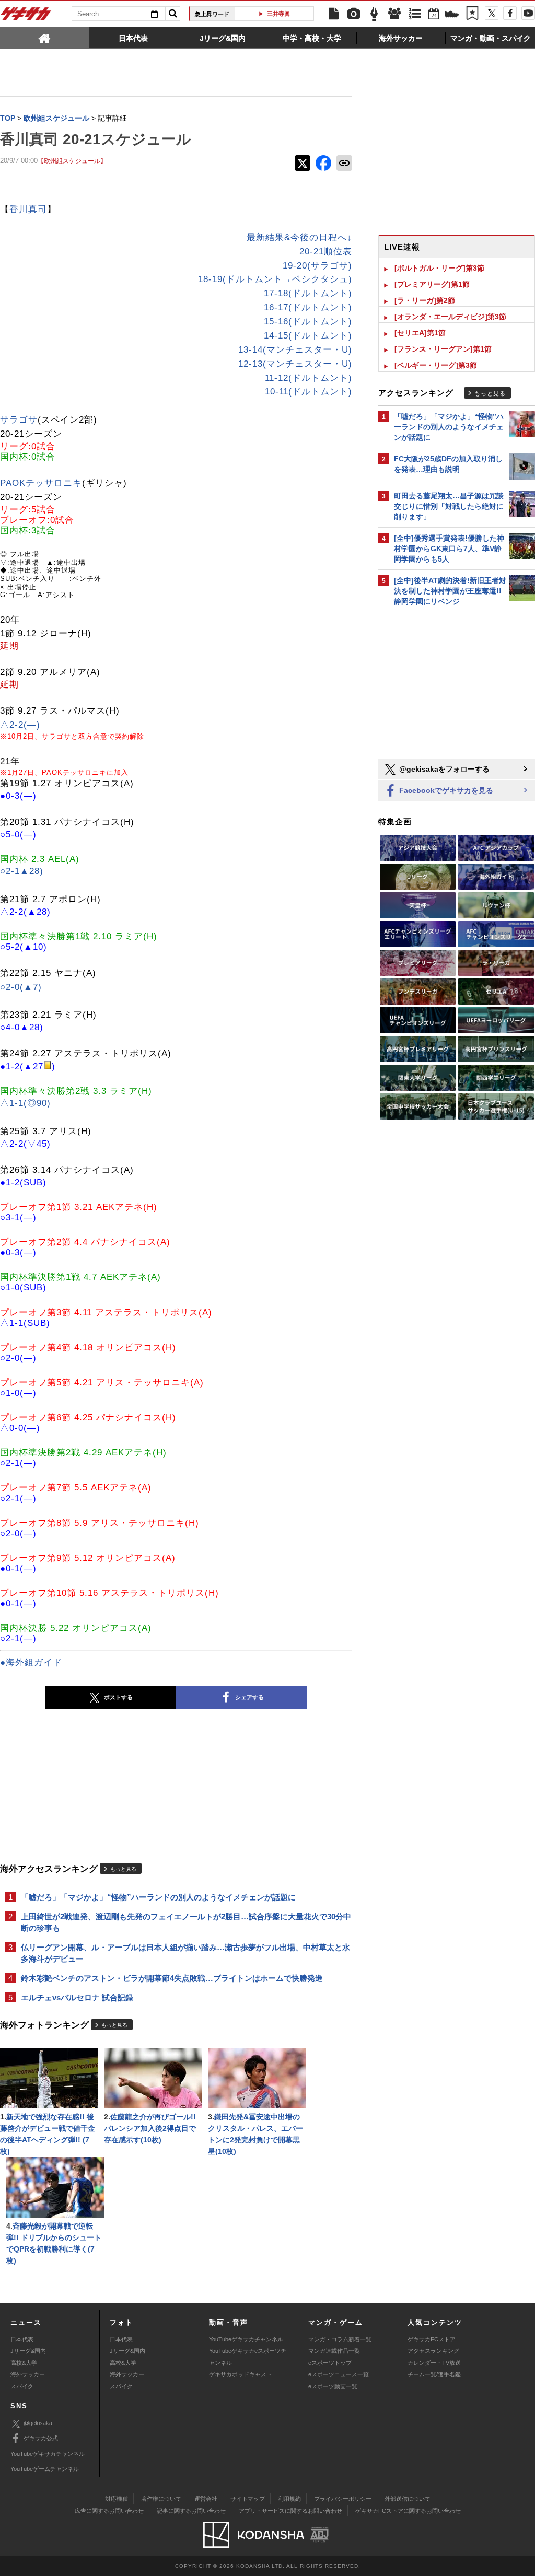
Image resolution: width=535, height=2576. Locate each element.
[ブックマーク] (472, 14)
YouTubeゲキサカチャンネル (246, 2339)
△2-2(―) (20, 725)
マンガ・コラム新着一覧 (340, 2339)
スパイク (22, 2386)
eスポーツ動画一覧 (333, 2386)
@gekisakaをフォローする (443, 769)
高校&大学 (24, 2363)
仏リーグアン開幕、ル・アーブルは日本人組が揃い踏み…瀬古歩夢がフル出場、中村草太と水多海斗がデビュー (185, 1953)
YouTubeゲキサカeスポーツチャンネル (248, 2357)
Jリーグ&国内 (28, 2351)
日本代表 (22, 2339)
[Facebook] (510, 13)
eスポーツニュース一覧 (339, 2374)
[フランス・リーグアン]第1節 (443, 349)
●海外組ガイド (31, 1663)
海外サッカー (28, 2374)
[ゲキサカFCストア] (452, 15)
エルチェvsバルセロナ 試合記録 (77, 1997)
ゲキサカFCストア (432, 2339)
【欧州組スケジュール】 (72, 161)
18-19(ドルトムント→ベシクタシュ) (275, 279)
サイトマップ (248, 2499)
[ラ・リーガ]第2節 (425, 300)
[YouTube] (528, 13)
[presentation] (45, 38)
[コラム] (374, 14)
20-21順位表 (326, 252)
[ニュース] (333, 14)
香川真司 (28, 209)
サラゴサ (19, 420)
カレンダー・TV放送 (434, 2363)
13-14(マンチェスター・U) (295, 350)
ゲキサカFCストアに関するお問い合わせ (408, 2511)
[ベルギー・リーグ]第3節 (436, 365)
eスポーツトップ (330, 2363)
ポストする (118, 1697)
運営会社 (206, 2499)
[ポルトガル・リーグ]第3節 (439, 268)
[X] (492, 13)
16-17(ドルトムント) (308, 307)
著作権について (161, 2499)
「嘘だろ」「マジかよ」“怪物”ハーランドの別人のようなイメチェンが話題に (158, 1897)
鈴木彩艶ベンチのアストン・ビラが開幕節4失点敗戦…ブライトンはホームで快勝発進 (172, 1978)
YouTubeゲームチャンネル (45, 2469)
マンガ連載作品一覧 (334, 2351)
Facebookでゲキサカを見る (445, 790)
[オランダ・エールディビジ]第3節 (450, 317)
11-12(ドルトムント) (309, 378)
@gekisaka (38, 2423)
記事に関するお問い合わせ (191, 2511)
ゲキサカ (26, 17)
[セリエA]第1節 (420, 333)
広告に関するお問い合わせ (109, 2511)
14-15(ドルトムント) (308, 336)
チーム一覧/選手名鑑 (434, 2374)
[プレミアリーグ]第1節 (432, 284)
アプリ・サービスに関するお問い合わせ (290, 2511)
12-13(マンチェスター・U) (295, 364)
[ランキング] (415, 14)
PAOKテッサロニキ (41, 483)
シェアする (249, 1697)
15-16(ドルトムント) (308, 322)
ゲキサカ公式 (41, 2438)
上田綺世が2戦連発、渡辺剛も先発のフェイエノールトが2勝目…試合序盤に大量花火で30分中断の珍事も (186, 1922)
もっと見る (123, 1869)
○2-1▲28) (22, 871)
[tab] (45, 38)
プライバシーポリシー (343, 2499)
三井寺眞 (278, 14)
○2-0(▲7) (21, 987)
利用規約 (289, 2499)
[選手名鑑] (394, 14)
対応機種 (117, 2499)
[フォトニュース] (354, 14)
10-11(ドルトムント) (309, 392)
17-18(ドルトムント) (308, 293)
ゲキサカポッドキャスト (241, 2374)
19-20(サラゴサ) (317, 266)
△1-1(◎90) (25, 1103)
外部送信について (408, 2499)
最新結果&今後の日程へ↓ (299, 237)
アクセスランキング (433, 2351)
